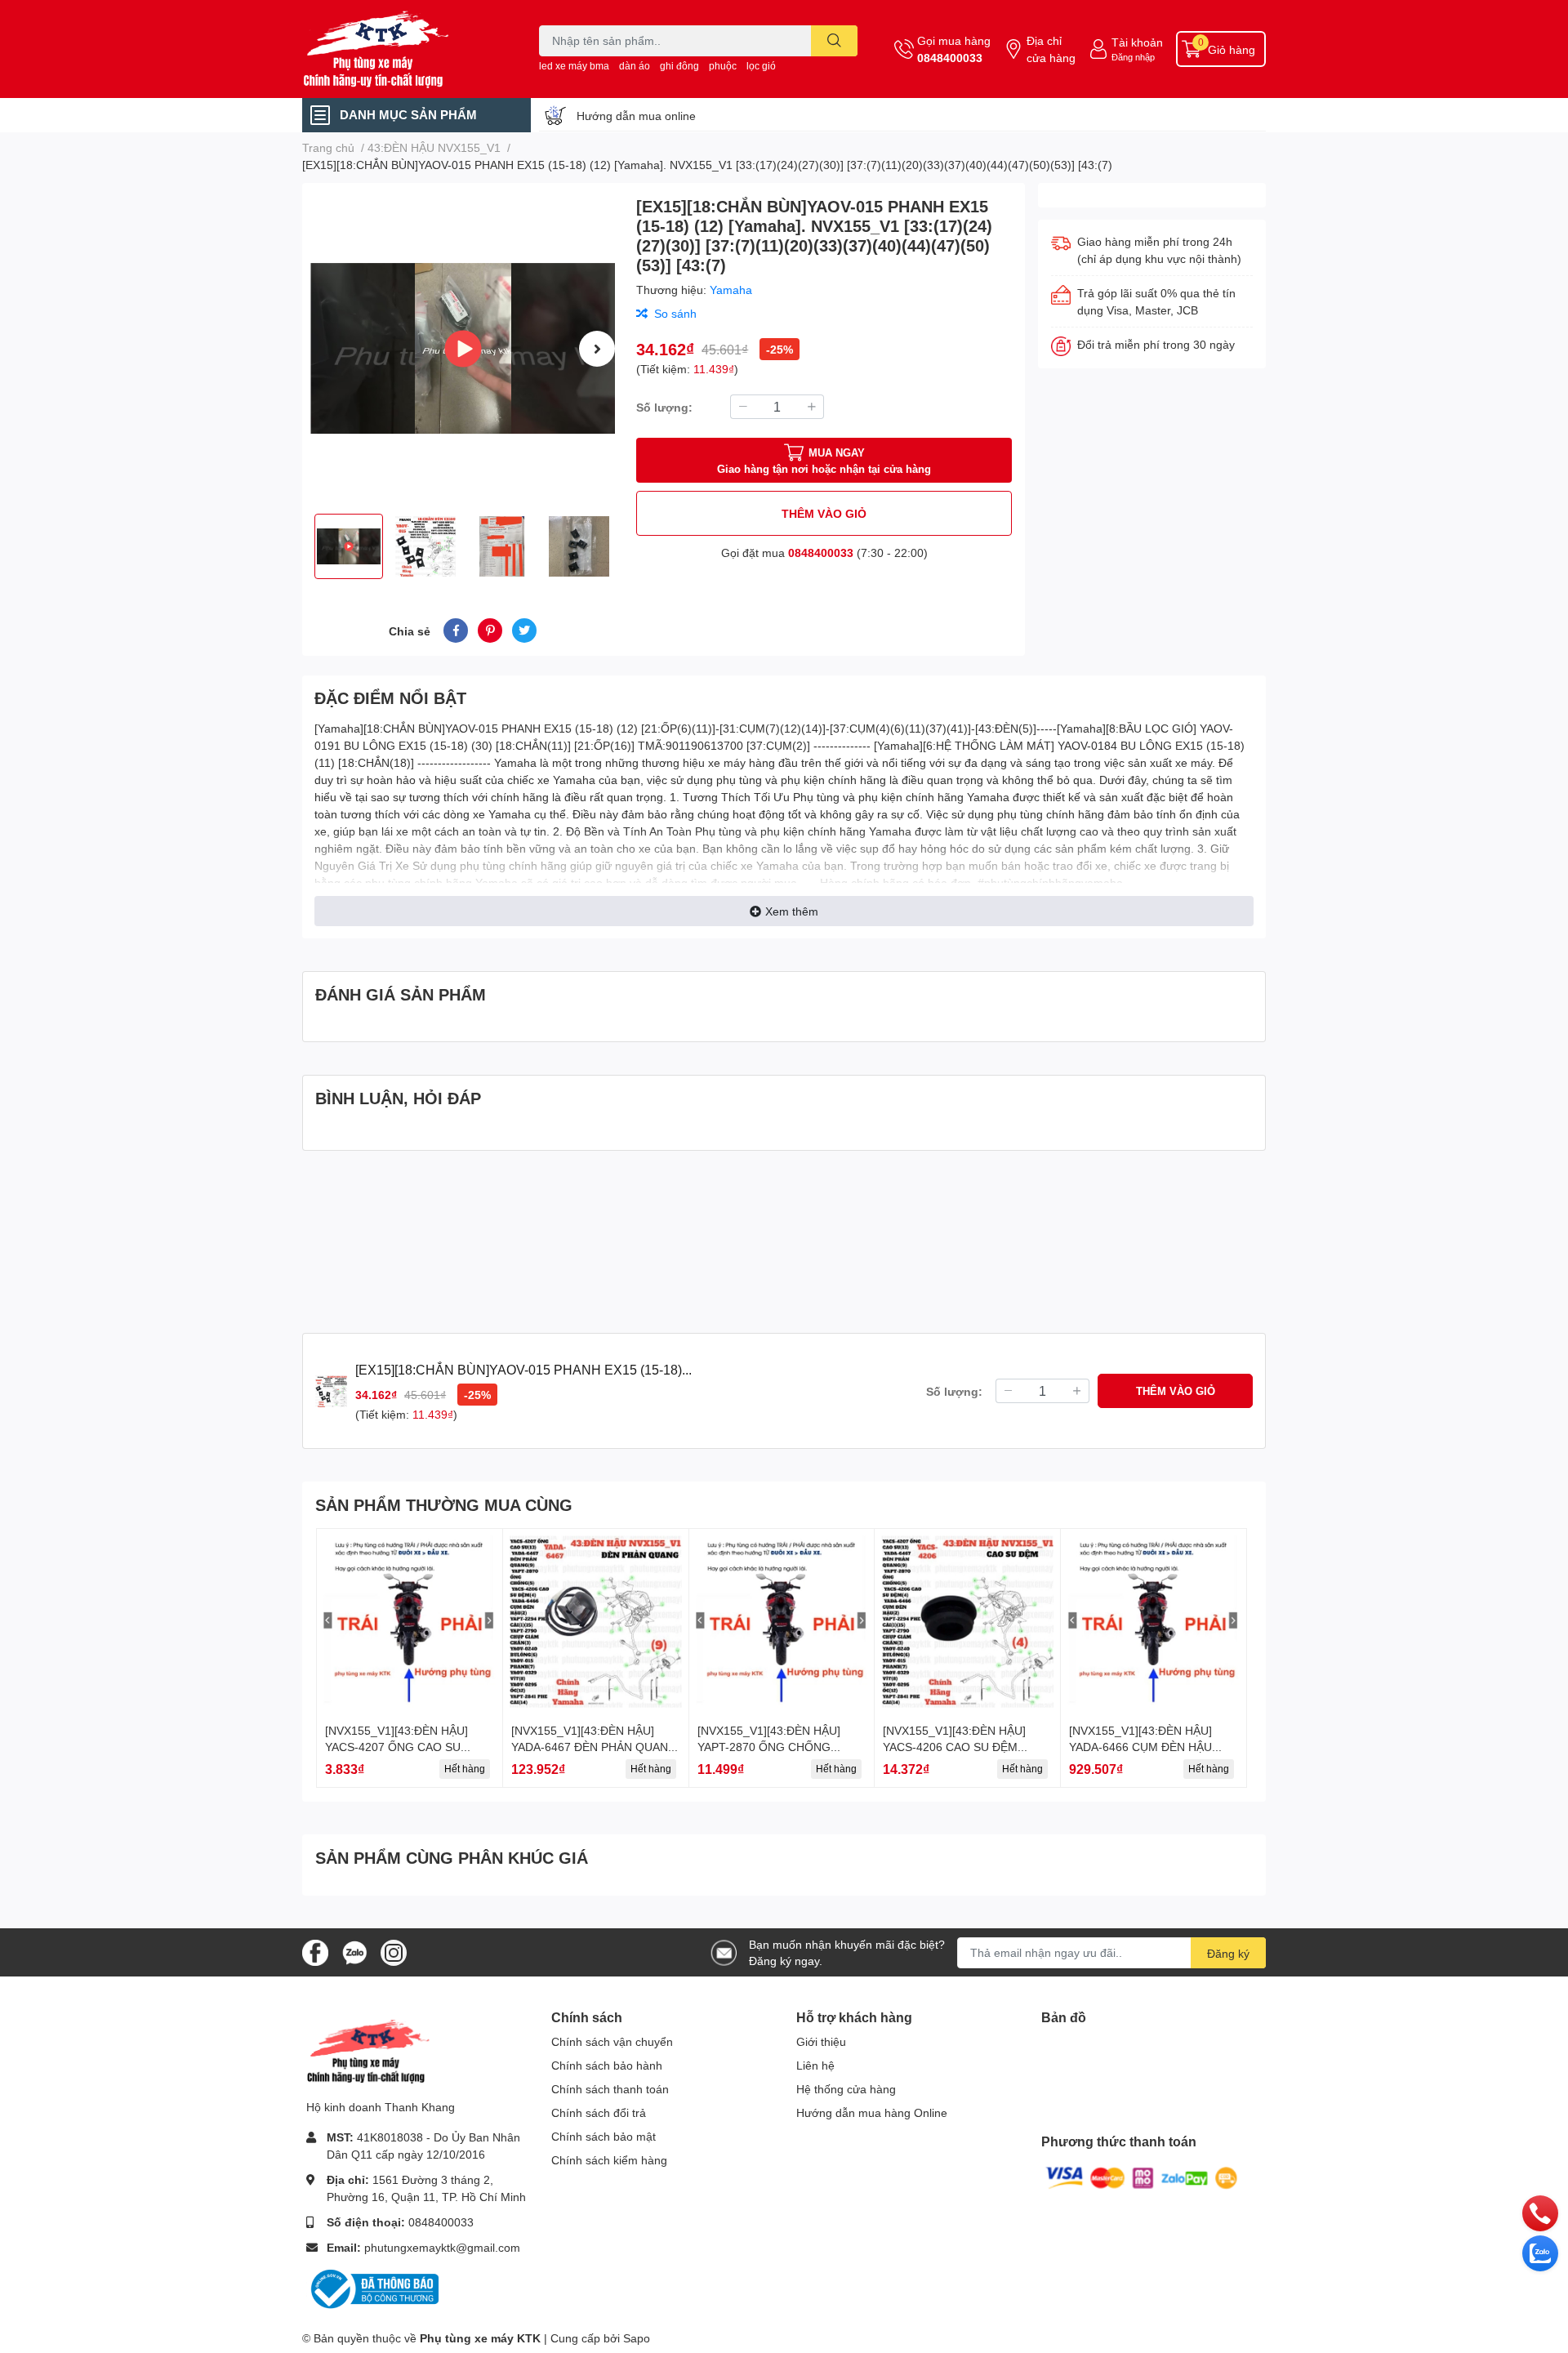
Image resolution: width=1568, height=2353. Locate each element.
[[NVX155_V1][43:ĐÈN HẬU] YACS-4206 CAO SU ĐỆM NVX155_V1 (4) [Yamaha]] (967, 1622)
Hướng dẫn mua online (636, 116)
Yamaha (731, 290)
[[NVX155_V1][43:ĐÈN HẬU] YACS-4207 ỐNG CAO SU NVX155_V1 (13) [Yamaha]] (410, 1622)
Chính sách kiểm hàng (609, 2160)
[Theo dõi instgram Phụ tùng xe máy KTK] (394, 1951)
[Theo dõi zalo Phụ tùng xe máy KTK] (354, 1951)
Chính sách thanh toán (610, 2089)
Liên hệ (815, 2065)
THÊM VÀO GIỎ (824, 513)
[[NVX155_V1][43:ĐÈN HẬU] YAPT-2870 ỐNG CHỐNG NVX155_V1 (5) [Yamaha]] (782, 1622)
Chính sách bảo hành (607, 2065)
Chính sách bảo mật (604, 2136)
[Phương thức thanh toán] (1142, 2177)
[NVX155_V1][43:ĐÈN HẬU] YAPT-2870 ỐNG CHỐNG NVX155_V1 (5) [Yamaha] (769, 1746)
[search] (834, 41)
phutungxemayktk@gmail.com (442, 2247)
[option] (463, 348)
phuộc (723, 66)
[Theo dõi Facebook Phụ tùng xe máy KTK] (315, 1951)
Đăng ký (1228, 1953)
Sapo (637, 2338)
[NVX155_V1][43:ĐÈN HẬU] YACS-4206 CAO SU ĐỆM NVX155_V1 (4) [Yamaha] (954, 1746)
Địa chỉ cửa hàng (1051, 49)
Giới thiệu (821, 2041)
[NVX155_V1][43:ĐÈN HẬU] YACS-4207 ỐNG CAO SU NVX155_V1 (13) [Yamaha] (396, 1746)
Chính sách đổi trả (599, 2112)
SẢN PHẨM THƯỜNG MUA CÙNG (444, 1504)
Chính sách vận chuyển (612, 2041)
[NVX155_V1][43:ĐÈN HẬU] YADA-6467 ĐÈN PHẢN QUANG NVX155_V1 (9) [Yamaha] (594, 1746)
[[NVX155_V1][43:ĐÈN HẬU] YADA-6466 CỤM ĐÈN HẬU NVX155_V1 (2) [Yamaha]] (1154, 1622)
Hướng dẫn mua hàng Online (872, 2112)
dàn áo (635, 66)
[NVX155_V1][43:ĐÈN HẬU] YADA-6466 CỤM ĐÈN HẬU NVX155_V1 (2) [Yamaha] (1140, 1746)
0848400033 (950, 58)
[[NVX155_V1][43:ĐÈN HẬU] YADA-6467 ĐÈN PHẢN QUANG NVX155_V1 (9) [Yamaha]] (596, 1622)
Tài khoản (1137, 42)
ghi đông (679, 66)
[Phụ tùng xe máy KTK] (403, 49)
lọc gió (761, 66)
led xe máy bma (574, 66)
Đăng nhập (1133, 57)
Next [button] (597, 349)
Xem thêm (792, 911)
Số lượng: (664, 407)
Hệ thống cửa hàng (846, 2089)
